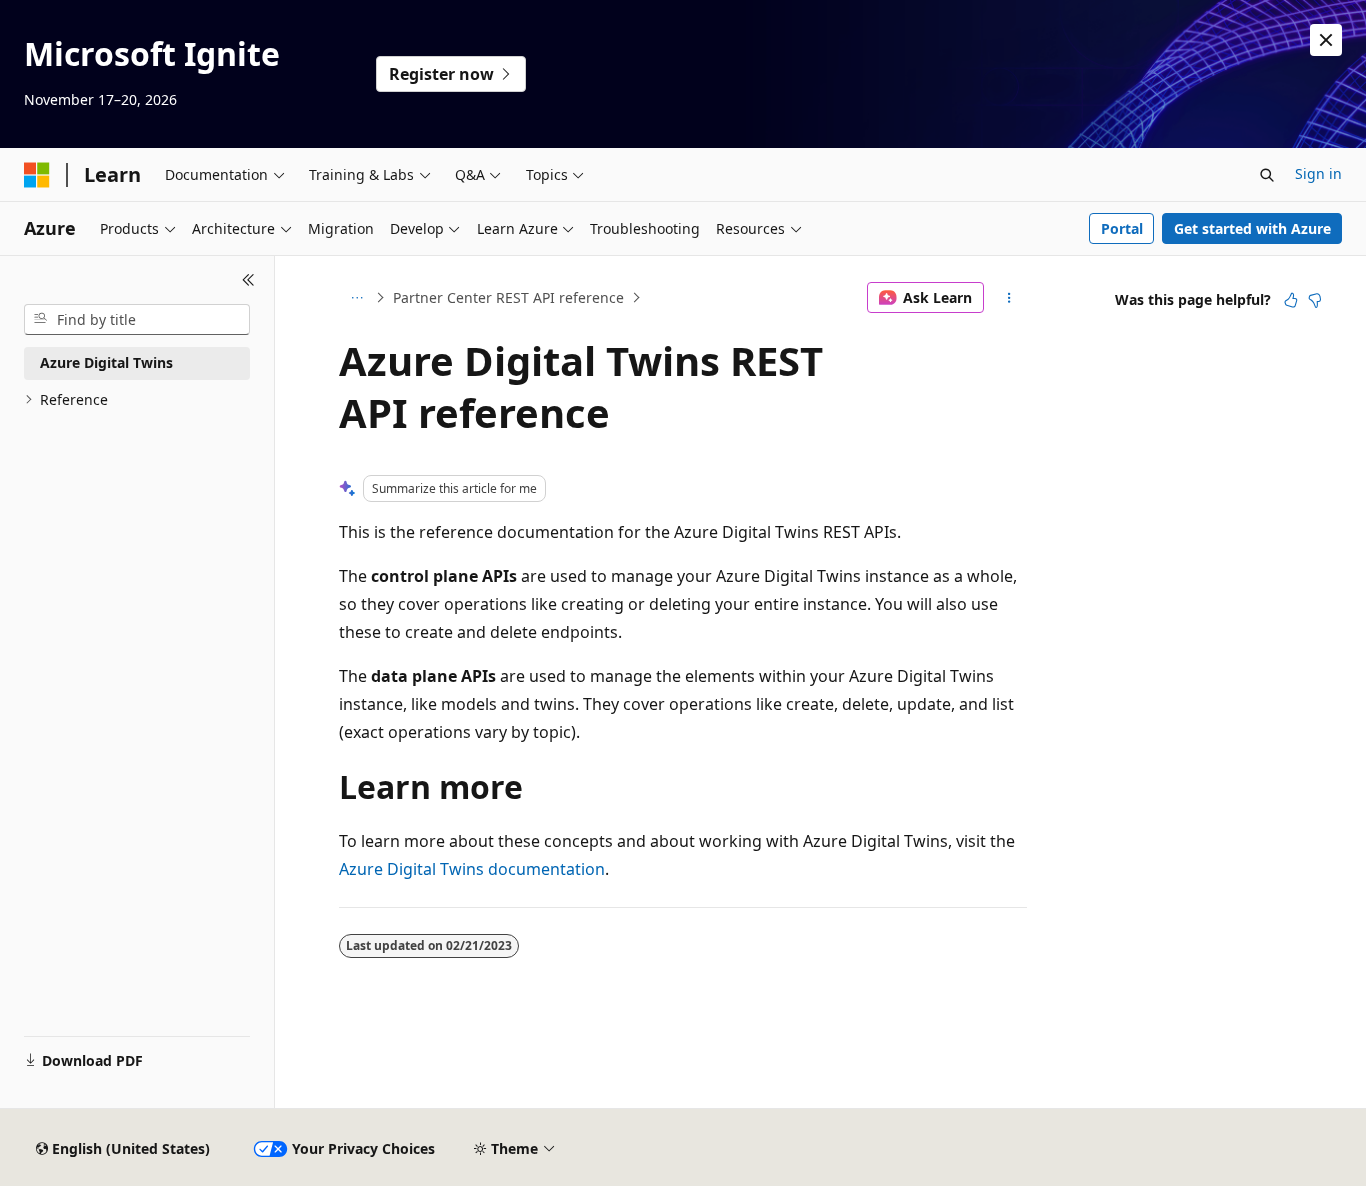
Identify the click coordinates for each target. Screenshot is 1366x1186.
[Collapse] (248, 280)
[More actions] (1009, 298)
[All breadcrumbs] (356, 298)
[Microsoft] (37, 175)
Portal (1122, 228)
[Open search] (1267, 175)
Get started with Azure (1252, 228)
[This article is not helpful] (1315, 300)
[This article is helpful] (1291, 300)
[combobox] (137, 320)
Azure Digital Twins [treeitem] (106, 362)
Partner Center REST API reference (508, 297)
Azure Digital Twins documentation (472, 869)
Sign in (1318, 173)
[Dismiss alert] (1326, 40)
